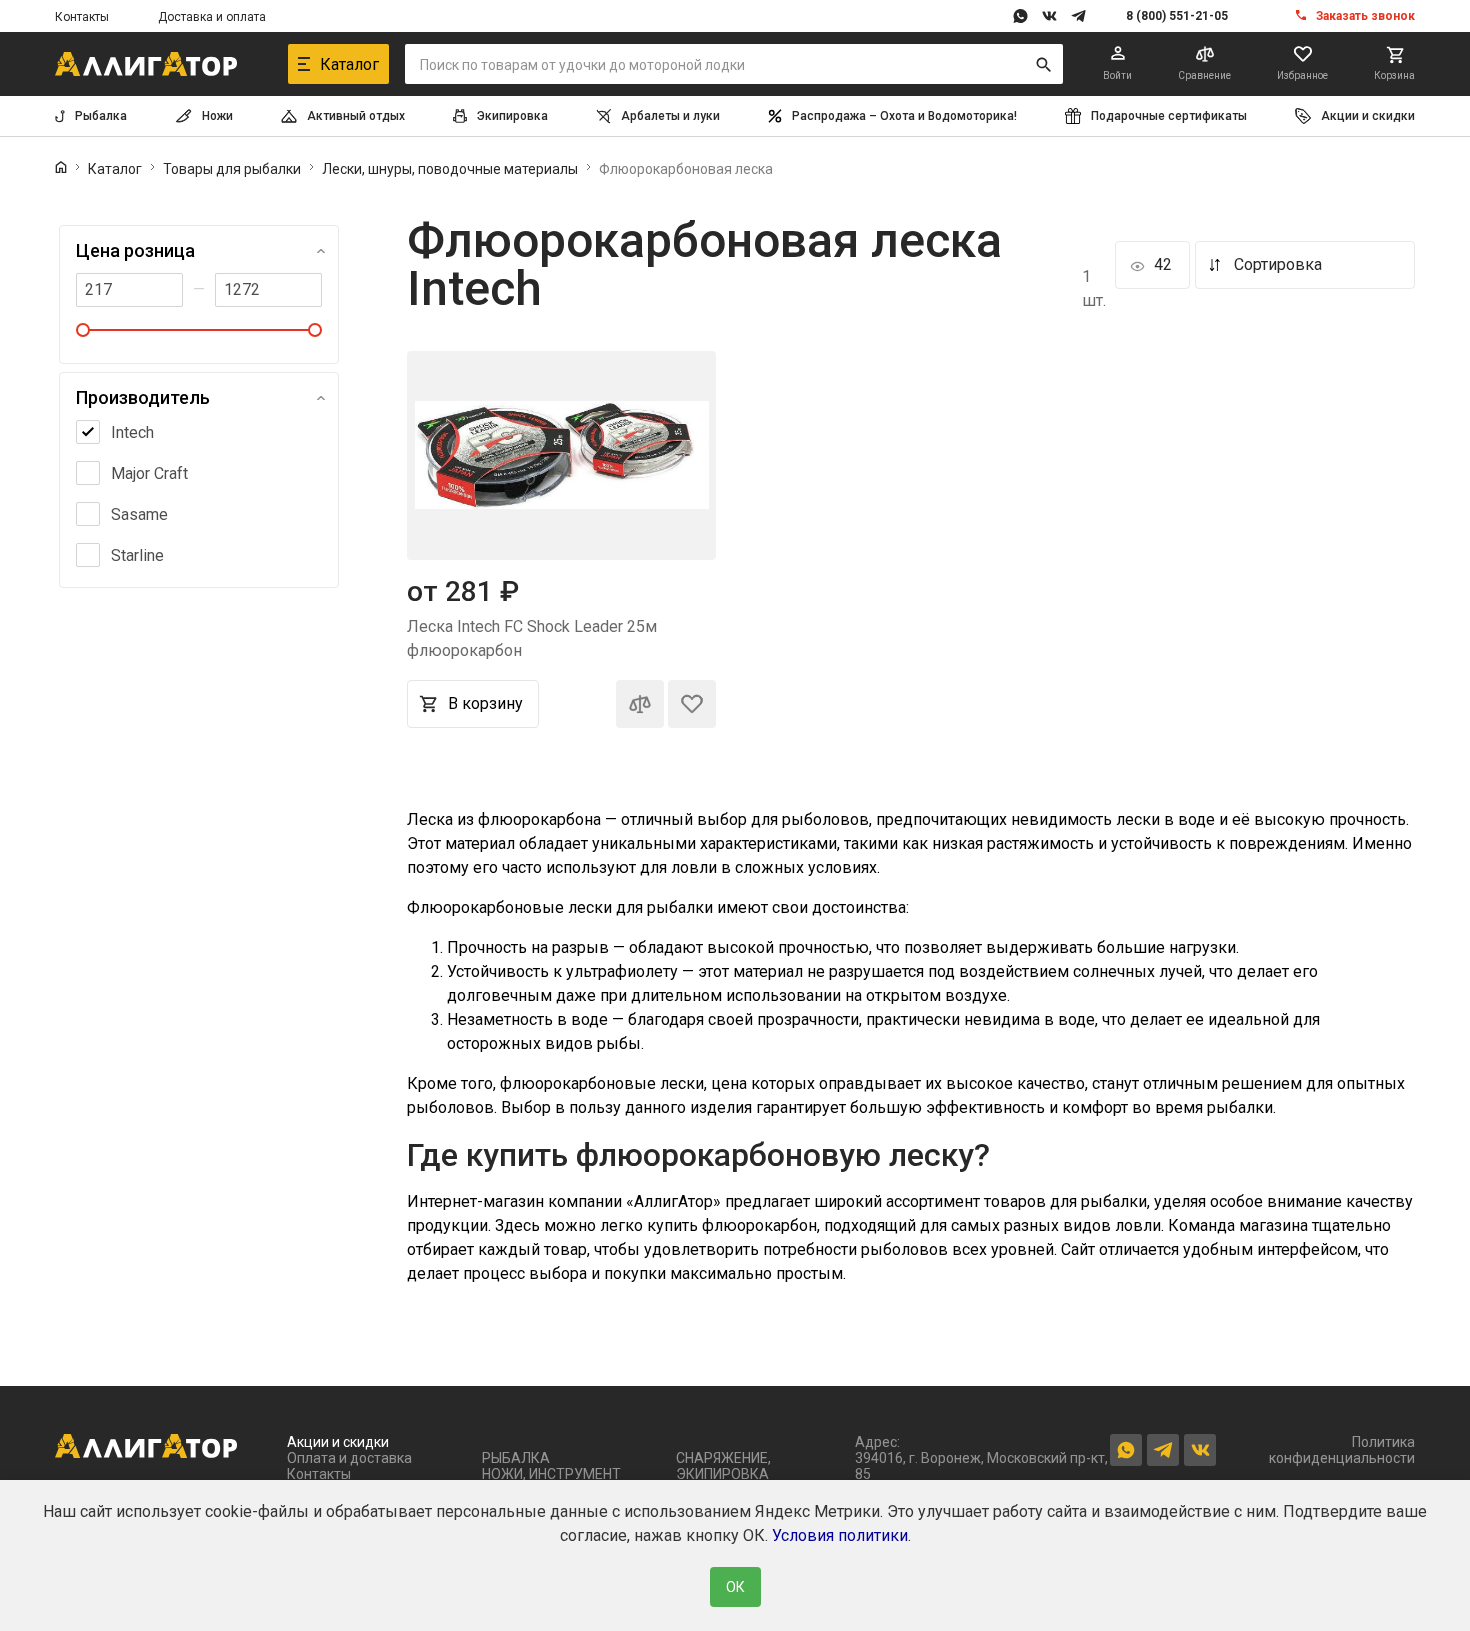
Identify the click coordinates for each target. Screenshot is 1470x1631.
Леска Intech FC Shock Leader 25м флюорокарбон (532, 638)
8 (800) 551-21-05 (1177, 16)
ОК (735, 1587)
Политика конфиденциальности (1342, 1450)
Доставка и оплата (212, 17)
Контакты (82, 17)
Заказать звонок (1365, 16)
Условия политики (840, 1535)
